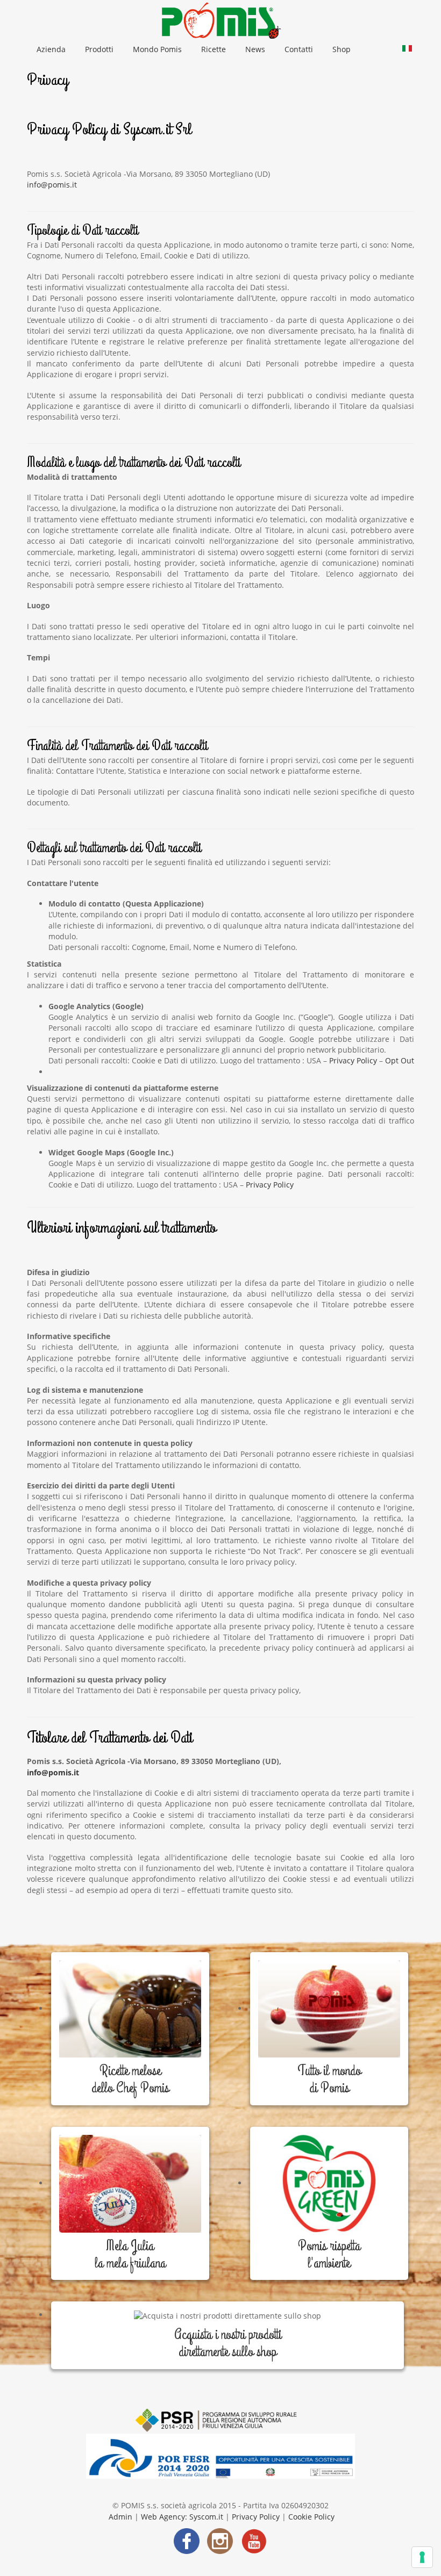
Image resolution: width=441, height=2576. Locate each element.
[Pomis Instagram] (220, 2540)
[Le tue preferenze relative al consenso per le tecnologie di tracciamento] (422, 2557)
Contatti (299, 49)
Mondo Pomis (157, 49)
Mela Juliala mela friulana (130, 2255)
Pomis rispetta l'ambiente (329, 2255)
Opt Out (400, 1060)
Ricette (214, 49)
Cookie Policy (311, 2517)
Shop (342, 49)
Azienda (51, 49)
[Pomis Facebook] (187, 2540)
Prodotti (99, 49)
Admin (122, 2517)
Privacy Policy (353, 1060)
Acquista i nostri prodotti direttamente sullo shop (228, 2343)
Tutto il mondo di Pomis (329, 2079)
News (255, 49)
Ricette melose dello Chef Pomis (130, 2079)
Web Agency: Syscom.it (181, 2517)
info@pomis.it (52, 185)
